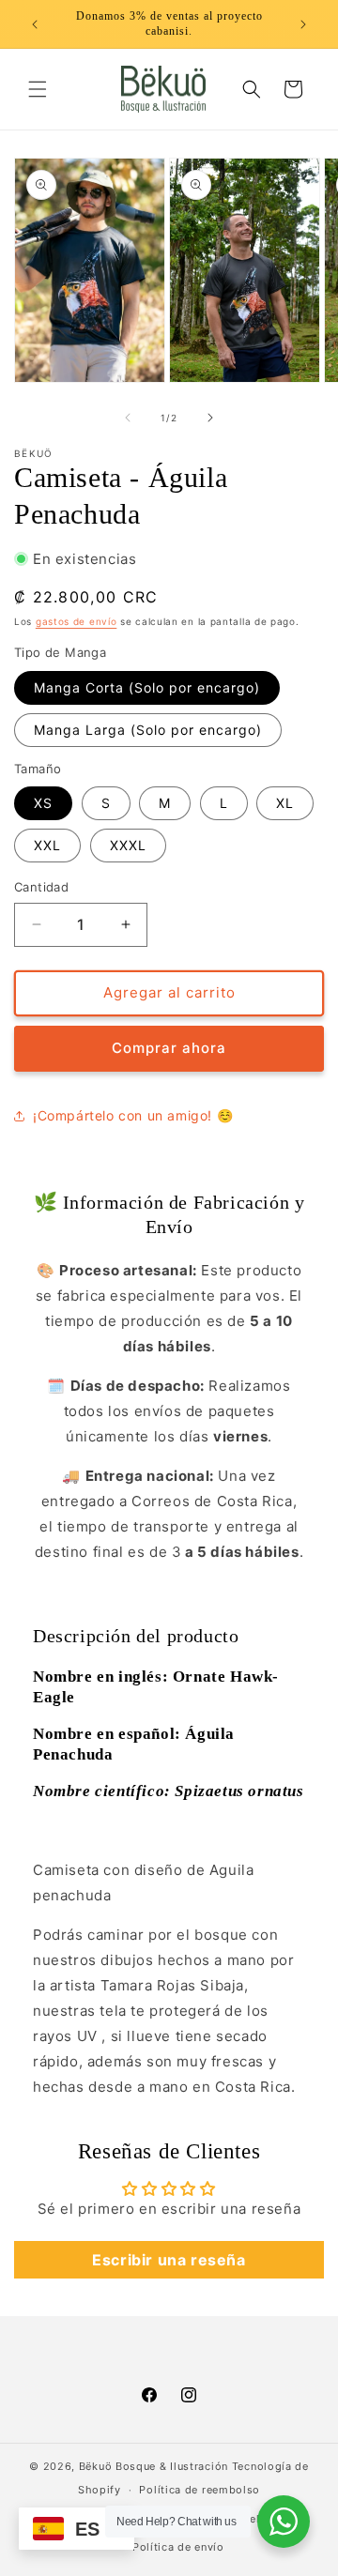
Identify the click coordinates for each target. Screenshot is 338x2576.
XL (285, 803)
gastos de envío (77, 621)
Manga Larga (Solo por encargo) (148, 730)
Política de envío (178, 2547)
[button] (38, 89)
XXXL (128, 845)
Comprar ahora (169, 1048)
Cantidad (41, 887)
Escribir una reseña (169, 2260)
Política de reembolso (200, 2490)
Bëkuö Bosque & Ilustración (155, 2466)
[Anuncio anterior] (35, 24)
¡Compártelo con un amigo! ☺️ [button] (133, 1115)
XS (43, 803)
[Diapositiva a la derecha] (210, 418)
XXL (47, 845)
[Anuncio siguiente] (303, 24)
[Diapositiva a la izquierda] (128, 418)
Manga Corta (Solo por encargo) (147, 687)
